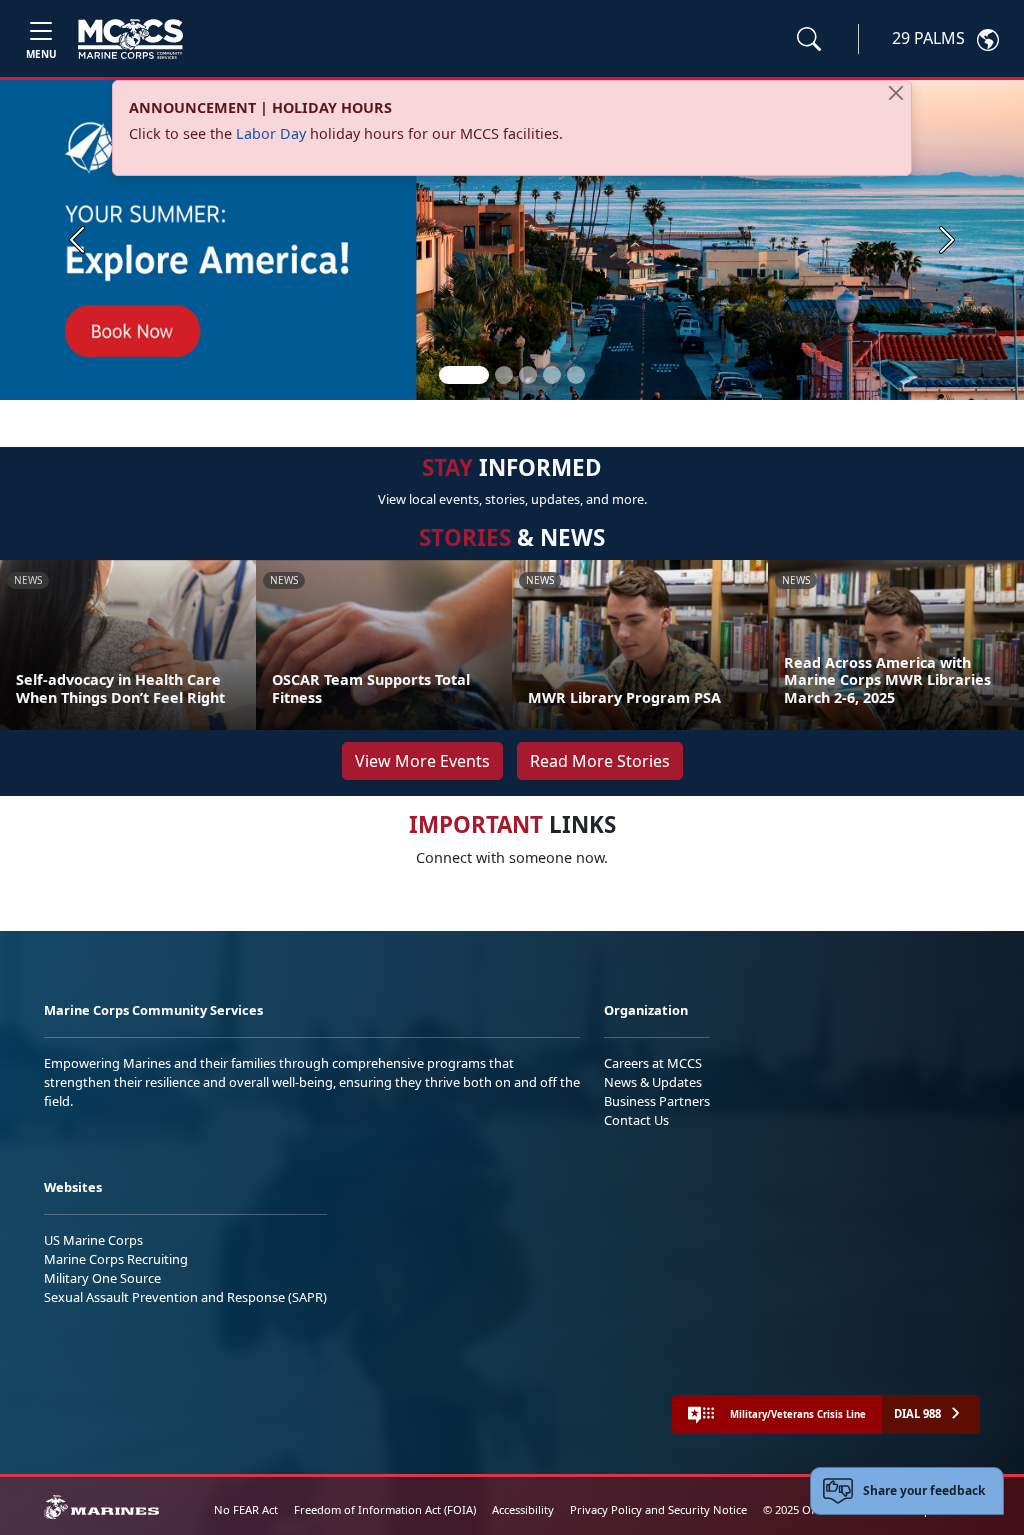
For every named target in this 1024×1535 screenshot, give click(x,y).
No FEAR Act (246, 1509)
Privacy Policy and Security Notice (658, 1509)
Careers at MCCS (653, 1063)
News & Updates (653, 1082)
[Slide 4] (552, 375)
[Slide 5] (576, 375)
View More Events (422, 761)
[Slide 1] (464, 375)
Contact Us (636, 1120)
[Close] (896, 93)
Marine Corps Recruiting (116, 1259)
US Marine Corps (93, 1240)
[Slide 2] (504, 375)
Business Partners (657, 1101)
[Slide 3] (528, 375)
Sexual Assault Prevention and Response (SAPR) (185, 1297)
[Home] (130, 39)
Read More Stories (600, 761)
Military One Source (102, 1278)
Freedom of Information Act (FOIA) (385, 1509)
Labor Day (271, 133)
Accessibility (523, 1509)
